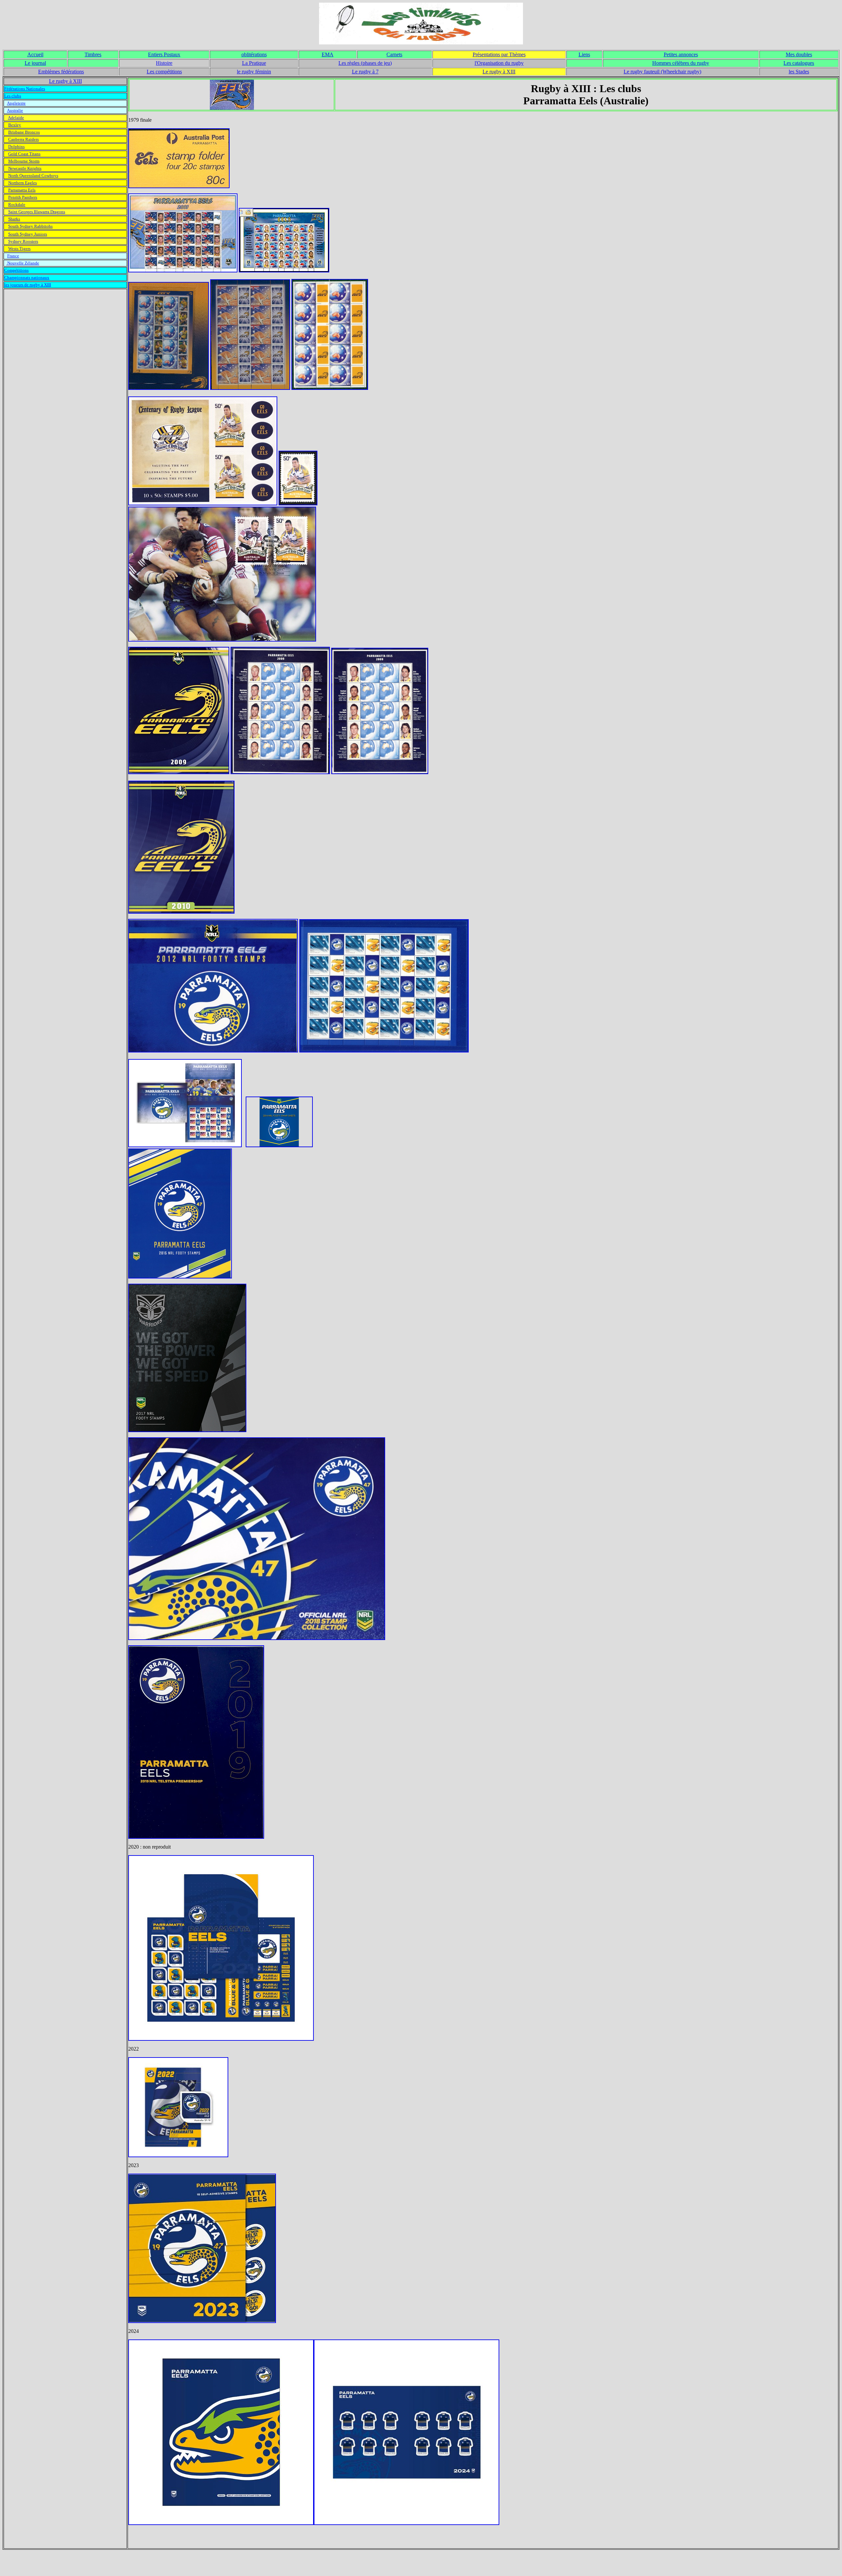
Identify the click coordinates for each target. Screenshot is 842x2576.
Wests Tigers (19, 249)
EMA (328, 54)
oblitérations (254, 54)
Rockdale (17, 204)
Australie (15, 110)
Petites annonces (681, 54)
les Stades (799, 72)
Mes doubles (799, 54)
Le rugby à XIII (499, 72)
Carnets (394, 54)
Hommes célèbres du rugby (681, 63)
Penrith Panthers (23, 197)
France (13, 256)
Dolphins (16, 147)
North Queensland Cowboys (33, 176)
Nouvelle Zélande (23, 263)
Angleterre (16, 103)
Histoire (164, 63)
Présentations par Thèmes (499, 54)
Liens (584, 54)
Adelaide (16, 118)
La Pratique (254, 63)
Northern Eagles (23, 183)
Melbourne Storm (24, 161)
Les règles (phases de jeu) (365, 63)
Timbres (93, 54)
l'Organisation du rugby (499, 63)
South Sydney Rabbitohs (30, 226)
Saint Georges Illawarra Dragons (37, 212)
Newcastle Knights (25, 168)
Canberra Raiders (24, 139)
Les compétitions (164, 72)
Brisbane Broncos (24, 132)
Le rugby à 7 (365, 72)
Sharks (14, 219)
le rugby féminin (254, 72)
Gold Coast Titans (24, 154)
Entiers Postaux (164, 54)
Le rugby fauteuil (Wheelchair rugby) (662, 72)
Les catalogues (799, 63)
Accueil (35, 54)
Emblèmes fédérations (61, 72)
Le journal (35, 63)
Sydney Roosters (23, 241)
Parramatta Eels (22, 190)
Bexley (15, 125)
